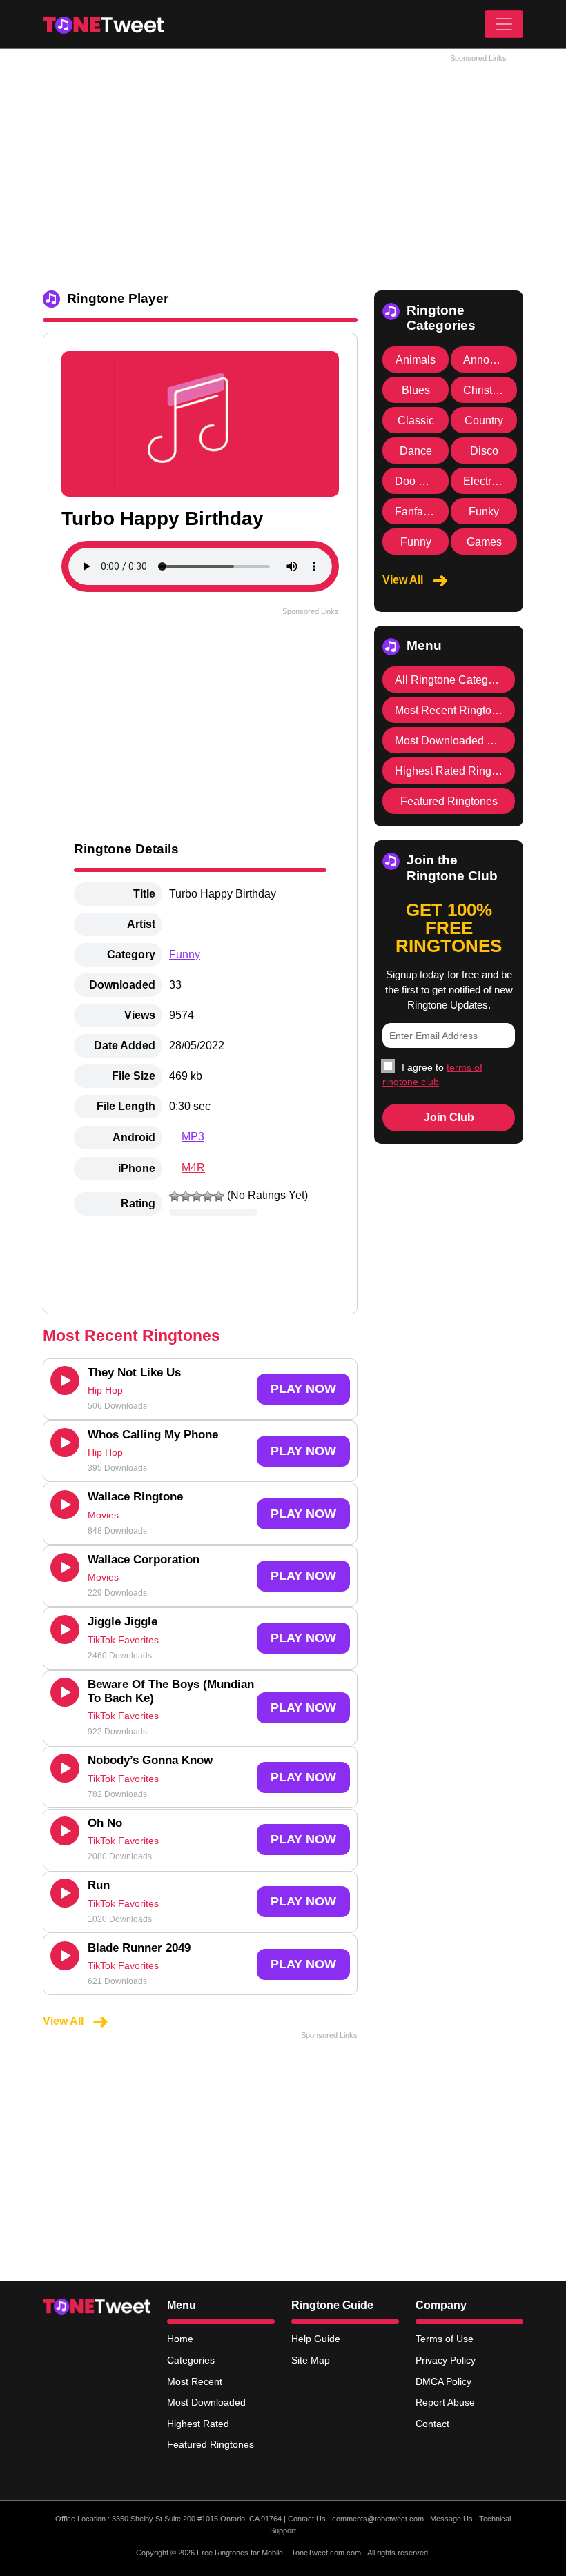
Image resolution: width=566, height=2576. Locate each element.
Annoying (487, 360)
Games (484, 542)
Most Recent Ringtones (452, 710)
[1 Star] (175, 1196)
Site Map (311, 2360)
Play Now (303, 1389)
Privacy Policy (446, 2360)
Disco (484, 451)
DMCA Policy (443, 2381)
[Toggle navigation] (504, 24)
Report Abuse (445, 2402)
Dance (416, 451)
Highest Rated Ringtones (457, 771)
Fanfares (417, 512)
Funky (484, 512)
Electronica (491, 481)
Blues (416, 390)
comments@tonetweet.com (378, 2519)
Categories (191, 2360)
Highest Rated (198, 2424)
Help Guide (316, 2339)
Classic (416, 420)
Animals (416, 360)
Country (484, 420)
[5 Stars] (219, 1196)
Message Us (451, 2519)
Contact (432, 2424)
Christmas (488, 390)
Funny (185, 954)
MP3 (193, 1137)
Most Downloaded (206, 2402)
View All (65, 2021)
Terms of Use (445, 2339)
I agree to (432, 1074)
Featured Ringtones (449, 801)
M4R (193, 1168)
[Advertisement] (283, 166)
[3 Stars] (197, 1196)
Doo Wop (418, 481)
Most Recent (195, 2381)
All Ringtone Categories (453, 680)
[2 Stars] (186, 1196)
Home (180, 2339)
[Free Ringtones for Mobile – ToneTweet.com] (103, 24)
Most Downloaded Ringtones (466, 741)
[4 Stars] (208, 1196)
